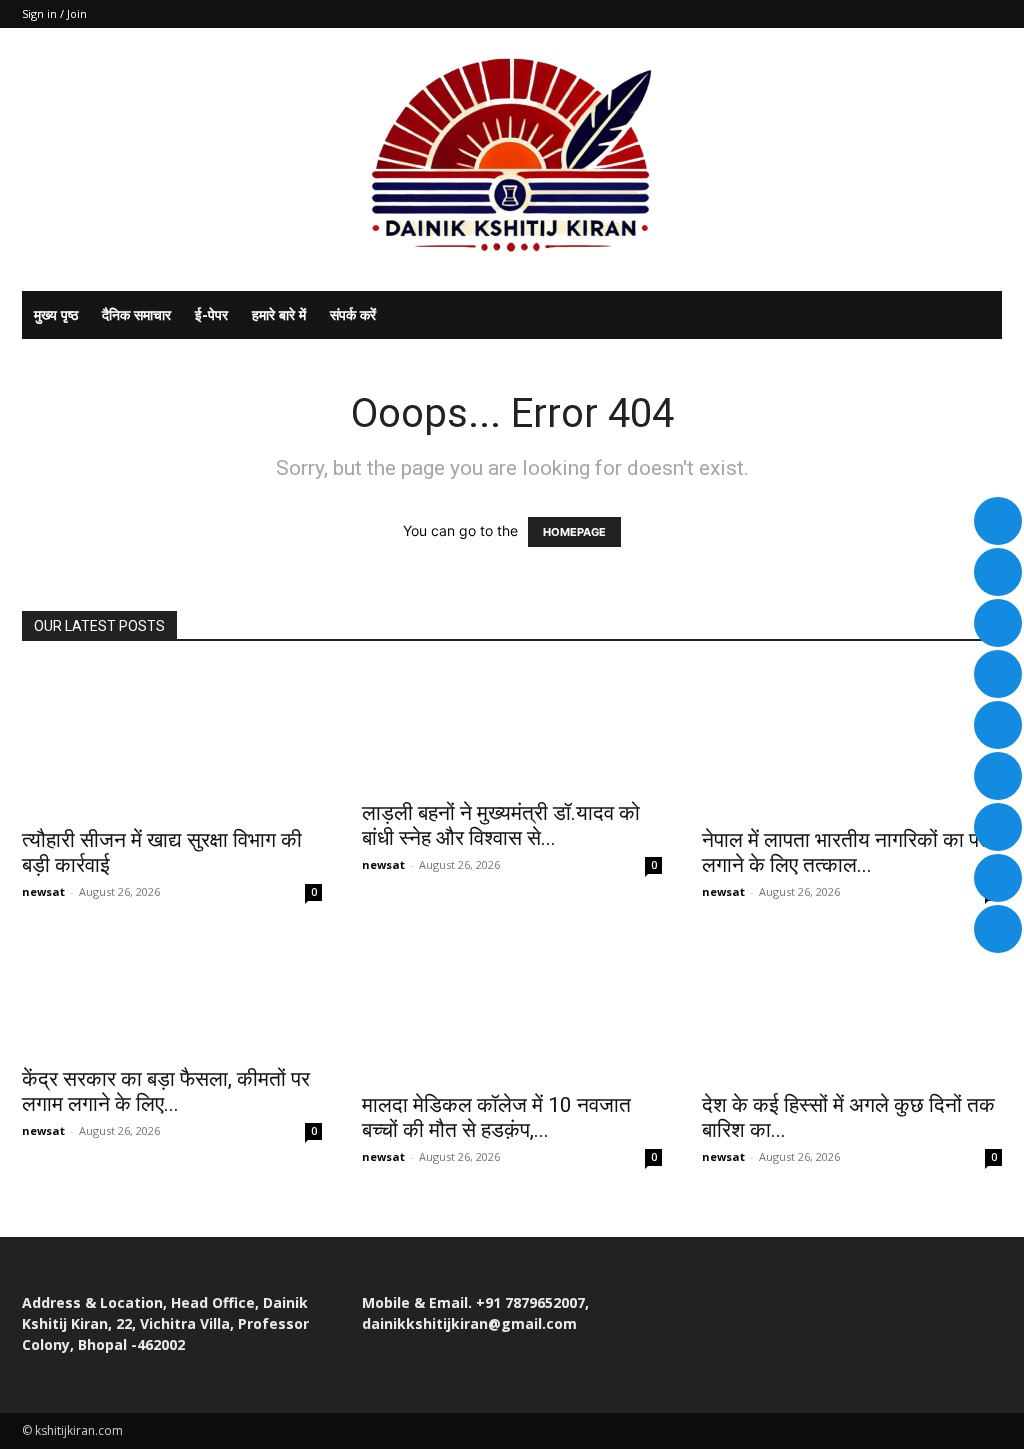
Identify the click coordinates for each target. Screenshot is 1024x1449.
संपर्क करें (353, 314)
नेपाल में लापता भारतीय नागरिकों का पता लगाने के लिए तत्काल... (849, 852)
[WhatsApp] (987, 14)
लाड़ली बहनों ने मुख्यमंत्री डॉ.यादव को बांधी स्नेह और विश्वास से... (501, 825)
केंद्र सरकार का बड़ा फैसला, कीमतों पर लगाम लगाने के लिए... (166, 1091)
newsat (43, 891)
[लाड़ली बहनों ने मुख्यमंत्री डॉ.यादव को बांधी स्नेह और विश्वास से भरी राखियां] (512, 727)
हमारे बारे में (279, 314)
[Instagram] (954, 14)
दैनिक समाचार (136, 314)
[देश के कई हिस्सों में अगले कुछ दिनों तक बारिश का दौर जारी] (852, 1006)
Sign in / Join (54, 13)
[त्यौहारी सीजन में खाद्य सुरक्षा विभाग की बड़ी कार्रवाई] (172, 741)
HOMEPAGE (574, 532)
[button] (978, 316)
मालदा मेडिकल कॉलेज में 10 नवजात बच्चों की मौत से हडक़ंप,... (496, 1117)
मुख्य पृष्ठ (56, 314)
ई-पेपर (211, 314)
